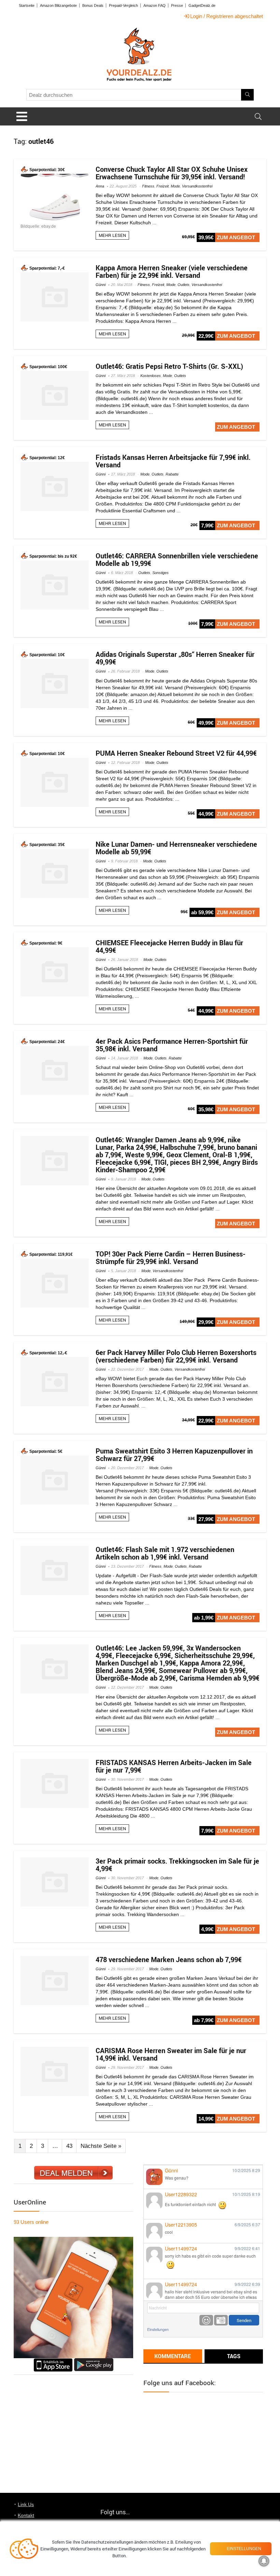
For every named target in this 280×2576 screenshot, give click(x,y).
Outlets (184, 285)
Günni (101, 285)
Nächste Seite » (101, 2146)
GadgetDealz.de (202, 5)
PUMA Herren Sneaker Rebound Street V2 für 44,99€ (176, 753)
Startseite (27, 5)
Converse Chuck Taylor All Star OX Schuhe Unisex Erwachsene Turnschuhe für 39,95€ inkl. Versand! (172, 173)
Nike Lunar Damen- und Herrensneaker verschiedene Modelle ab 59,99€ (176, 848)
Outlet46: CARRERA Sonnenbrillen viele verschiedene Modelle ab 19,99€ (177, 560)
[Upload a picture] (221, 2320)
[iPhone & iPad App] (53, 2361)
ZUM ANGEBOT (236, 237)
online (31, 2222)
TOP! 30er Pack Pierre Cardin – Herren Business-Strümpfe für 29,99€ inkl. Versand (171, 1258)
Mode (175, 186)
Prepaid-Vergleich (123, 5)
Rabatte (172, 474)
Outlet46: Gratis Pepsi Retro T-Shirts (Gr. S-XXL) (169, 366)
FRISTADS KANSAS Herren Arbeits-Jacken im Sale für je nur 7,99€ (174, 1766)
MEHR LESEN (112, 235)
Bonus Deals (93, 5)
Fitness (148, 186)
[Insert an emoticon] (206, 2320)
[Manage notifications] (264, 2561)
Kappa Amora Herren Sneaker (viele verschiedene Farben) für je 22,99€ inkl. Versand (172, 272)
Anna (100, 186)
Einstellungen (158, 2329)
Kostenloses (151, 376)
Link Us (26, 2504)
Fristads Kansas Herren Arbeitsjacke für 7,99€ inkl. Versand (173, 461)
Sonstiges (160, 573)
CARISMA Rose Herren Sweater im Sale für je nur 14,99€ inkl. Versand (171, 2054)
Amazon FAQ (155, 5)
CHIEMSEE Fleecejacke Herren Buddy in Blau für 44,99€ (169, 946)
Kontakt (26, 2515)
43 (69, 2146)
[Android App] (94, 2361)
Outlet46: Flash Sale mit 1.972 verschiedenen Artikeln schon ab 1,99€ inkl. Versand (165, 1553)
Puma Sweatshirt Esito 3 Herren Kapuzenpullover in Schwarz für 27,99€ (174, 1455)
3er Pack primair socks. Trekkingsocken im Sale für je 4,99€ (177, 1865)
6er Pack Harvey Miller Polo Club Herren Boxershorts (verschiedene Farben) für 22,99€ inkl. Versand (176, 1356)
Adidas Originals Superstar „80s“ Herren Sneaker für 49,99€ (175, 658)
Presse (177, 5)
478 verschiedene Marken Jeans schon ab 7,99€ (169, 1960)
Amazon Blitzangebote (58, 5)
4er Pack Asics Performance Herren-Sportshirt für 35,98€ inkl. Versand (172, 1045)
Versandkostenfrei (197, 186)
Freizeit (163, 186)
